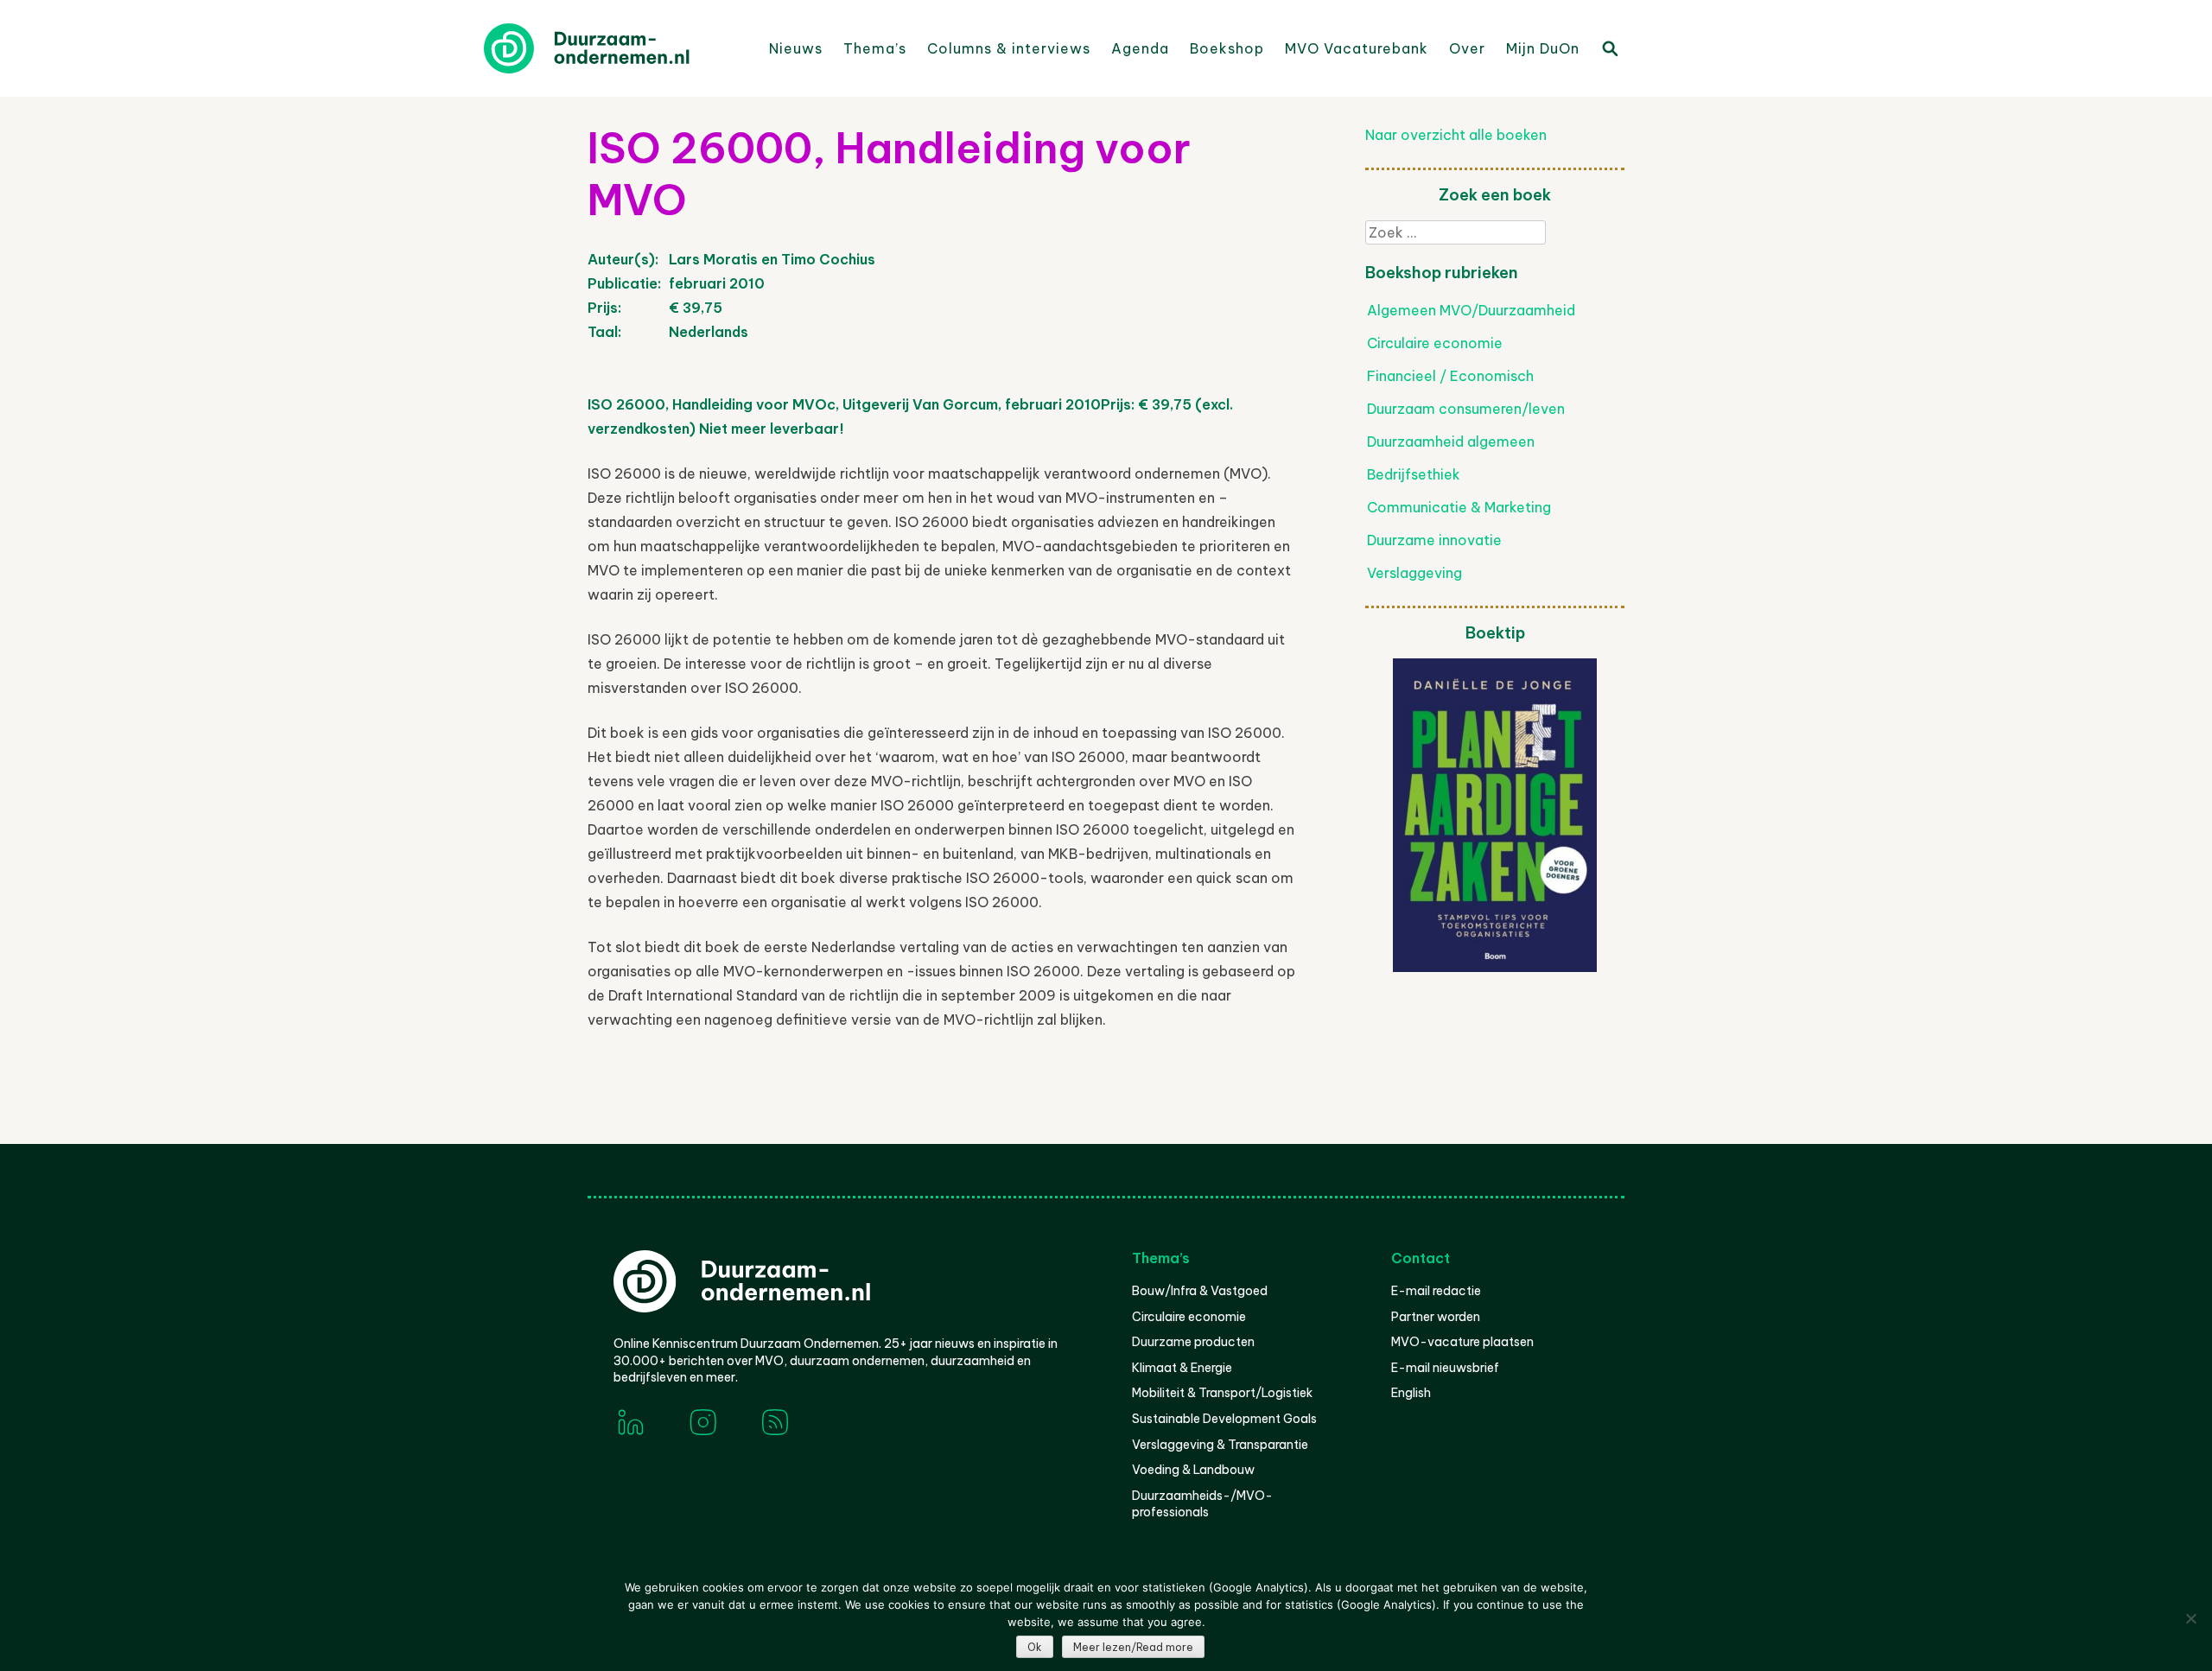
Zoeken (1609, 48)
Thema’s (875, 48)
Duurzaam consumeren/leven (1466, 409)
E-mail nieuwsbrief (1445, 1368)
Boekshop (1227, 48)
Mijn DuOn (1543, 48)
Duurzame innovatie (1434, 540)
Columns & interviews (1009, 48)
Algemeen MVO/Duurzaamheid (1471, 310)
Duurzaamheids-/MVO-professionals (1202, 1504)
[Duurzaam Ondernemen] (613, 48)
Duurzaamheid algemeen (1451, 442)
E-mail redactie (1436, 1291)
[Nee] (2190, 1618)
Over (1467, 48)
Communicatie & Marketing (1459, 507)
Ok (1035, 1647)
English (1411, 1393)
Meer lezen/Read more (1133, 1647)
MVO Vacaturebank (1357, 48)
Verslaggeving (1414, 573)
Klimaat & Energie (1182, 1368)
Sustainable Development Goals (1224, 1419)
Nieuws (796, 48)
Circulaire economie (1435, 343)
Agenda (1140, 48)
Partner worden (1436, 1317)
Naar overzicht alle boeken (1456, 135)
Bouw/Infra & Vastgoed (1200, 1291)
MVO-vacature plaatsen (1462, 1342)
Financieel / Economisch (1450, 376)
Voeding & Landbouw (1193, 1470)
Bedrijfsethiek (1414, 474)
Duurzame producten (1193, 1342)
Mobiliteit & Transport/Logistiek (1222, 1393)
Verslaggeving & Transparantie (1220, 1445)
